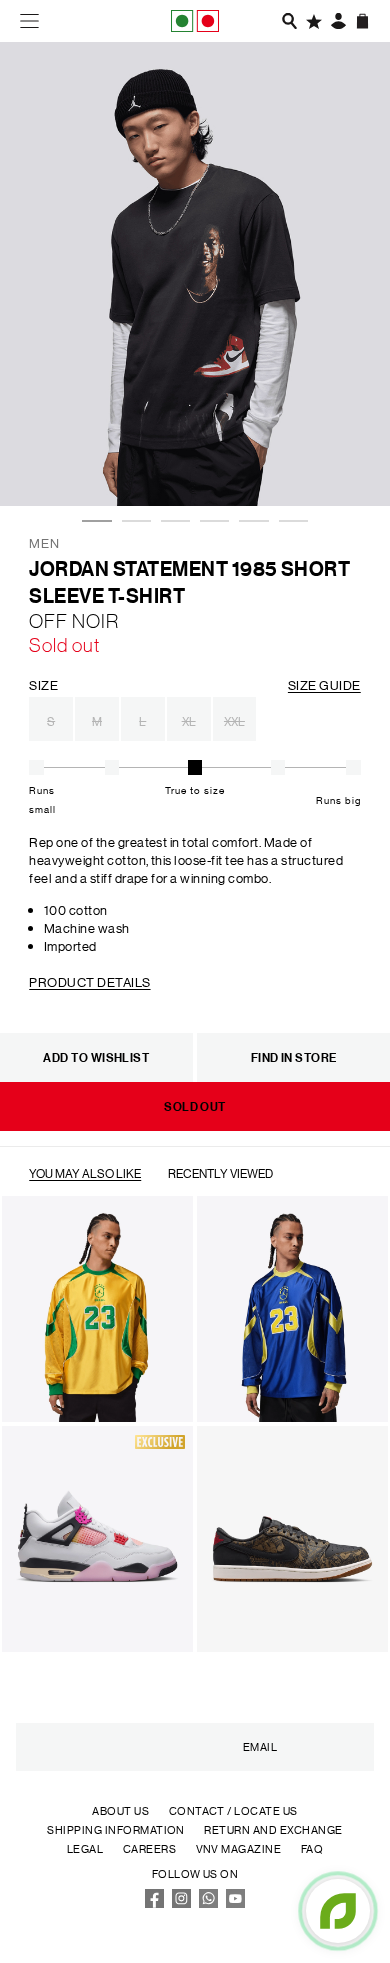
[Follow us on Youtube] (236, 1904)
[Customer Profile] (339, 21)
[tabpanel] (195, 274)
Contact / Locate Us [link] (233, 1811)
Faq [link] (312, 1849)
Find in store (294, 1057)
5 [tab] (249, 462)
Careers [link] (149, 1849)
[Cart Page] (363, 21)
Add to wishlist (96, 1057)
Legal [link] (85, 1849)
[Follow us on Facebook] (155, 1904)
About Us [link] (120, 1811)
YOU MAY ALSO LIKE (85, 1172)
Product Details (89, 981)
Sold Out (195, 1106)
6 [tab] (289, 462)
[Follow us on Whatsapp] (209, 1904)
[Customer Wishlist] (314, 21)
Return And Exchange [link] (273, 1830)
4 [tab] (210, 462)
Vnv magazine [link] (239, 1849)
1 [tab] (92, 462)
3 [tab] (171, 462)
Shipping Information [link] (116, 1830)
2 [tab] (132, 462)
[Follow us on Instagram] (182, 1904)
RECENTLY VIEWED (220, 1172)
